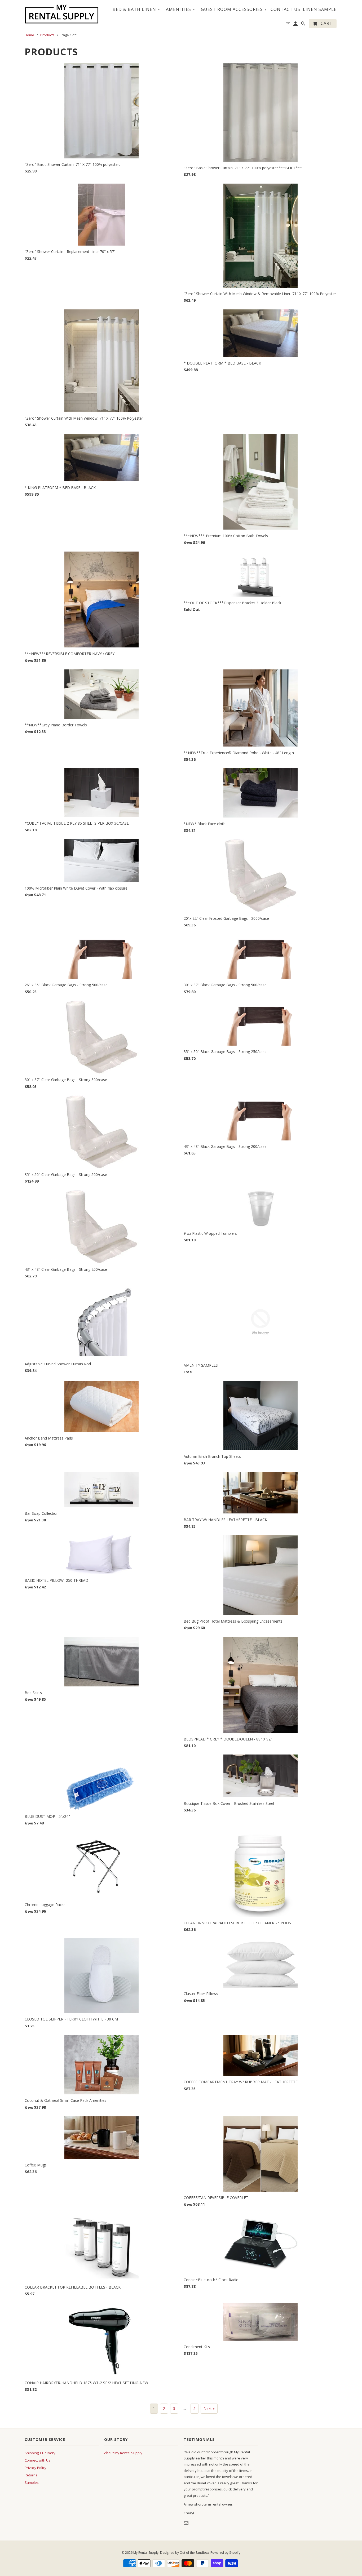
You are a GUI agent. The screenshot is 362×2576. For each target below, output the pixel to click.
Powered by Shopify (225, 2553)
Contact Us (285, 10)
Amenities (180, 9)
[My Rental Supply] (62, 14)
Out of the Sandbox (194, 2553)
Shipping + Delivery (40, 2453)
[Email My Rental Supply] (187, 2523)
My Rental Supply (146, 2553)
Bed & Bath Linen (136, 9)
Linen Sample (320, 10)
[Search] (304, 25)
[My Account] (296, 25)
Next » (209, 2408)
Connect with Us (37, 2460)
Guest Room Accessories (234, 9)
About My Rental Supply (123, 2453)
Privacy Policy (36, 2468)
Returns (31, 2475)
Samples (32, 2482)
